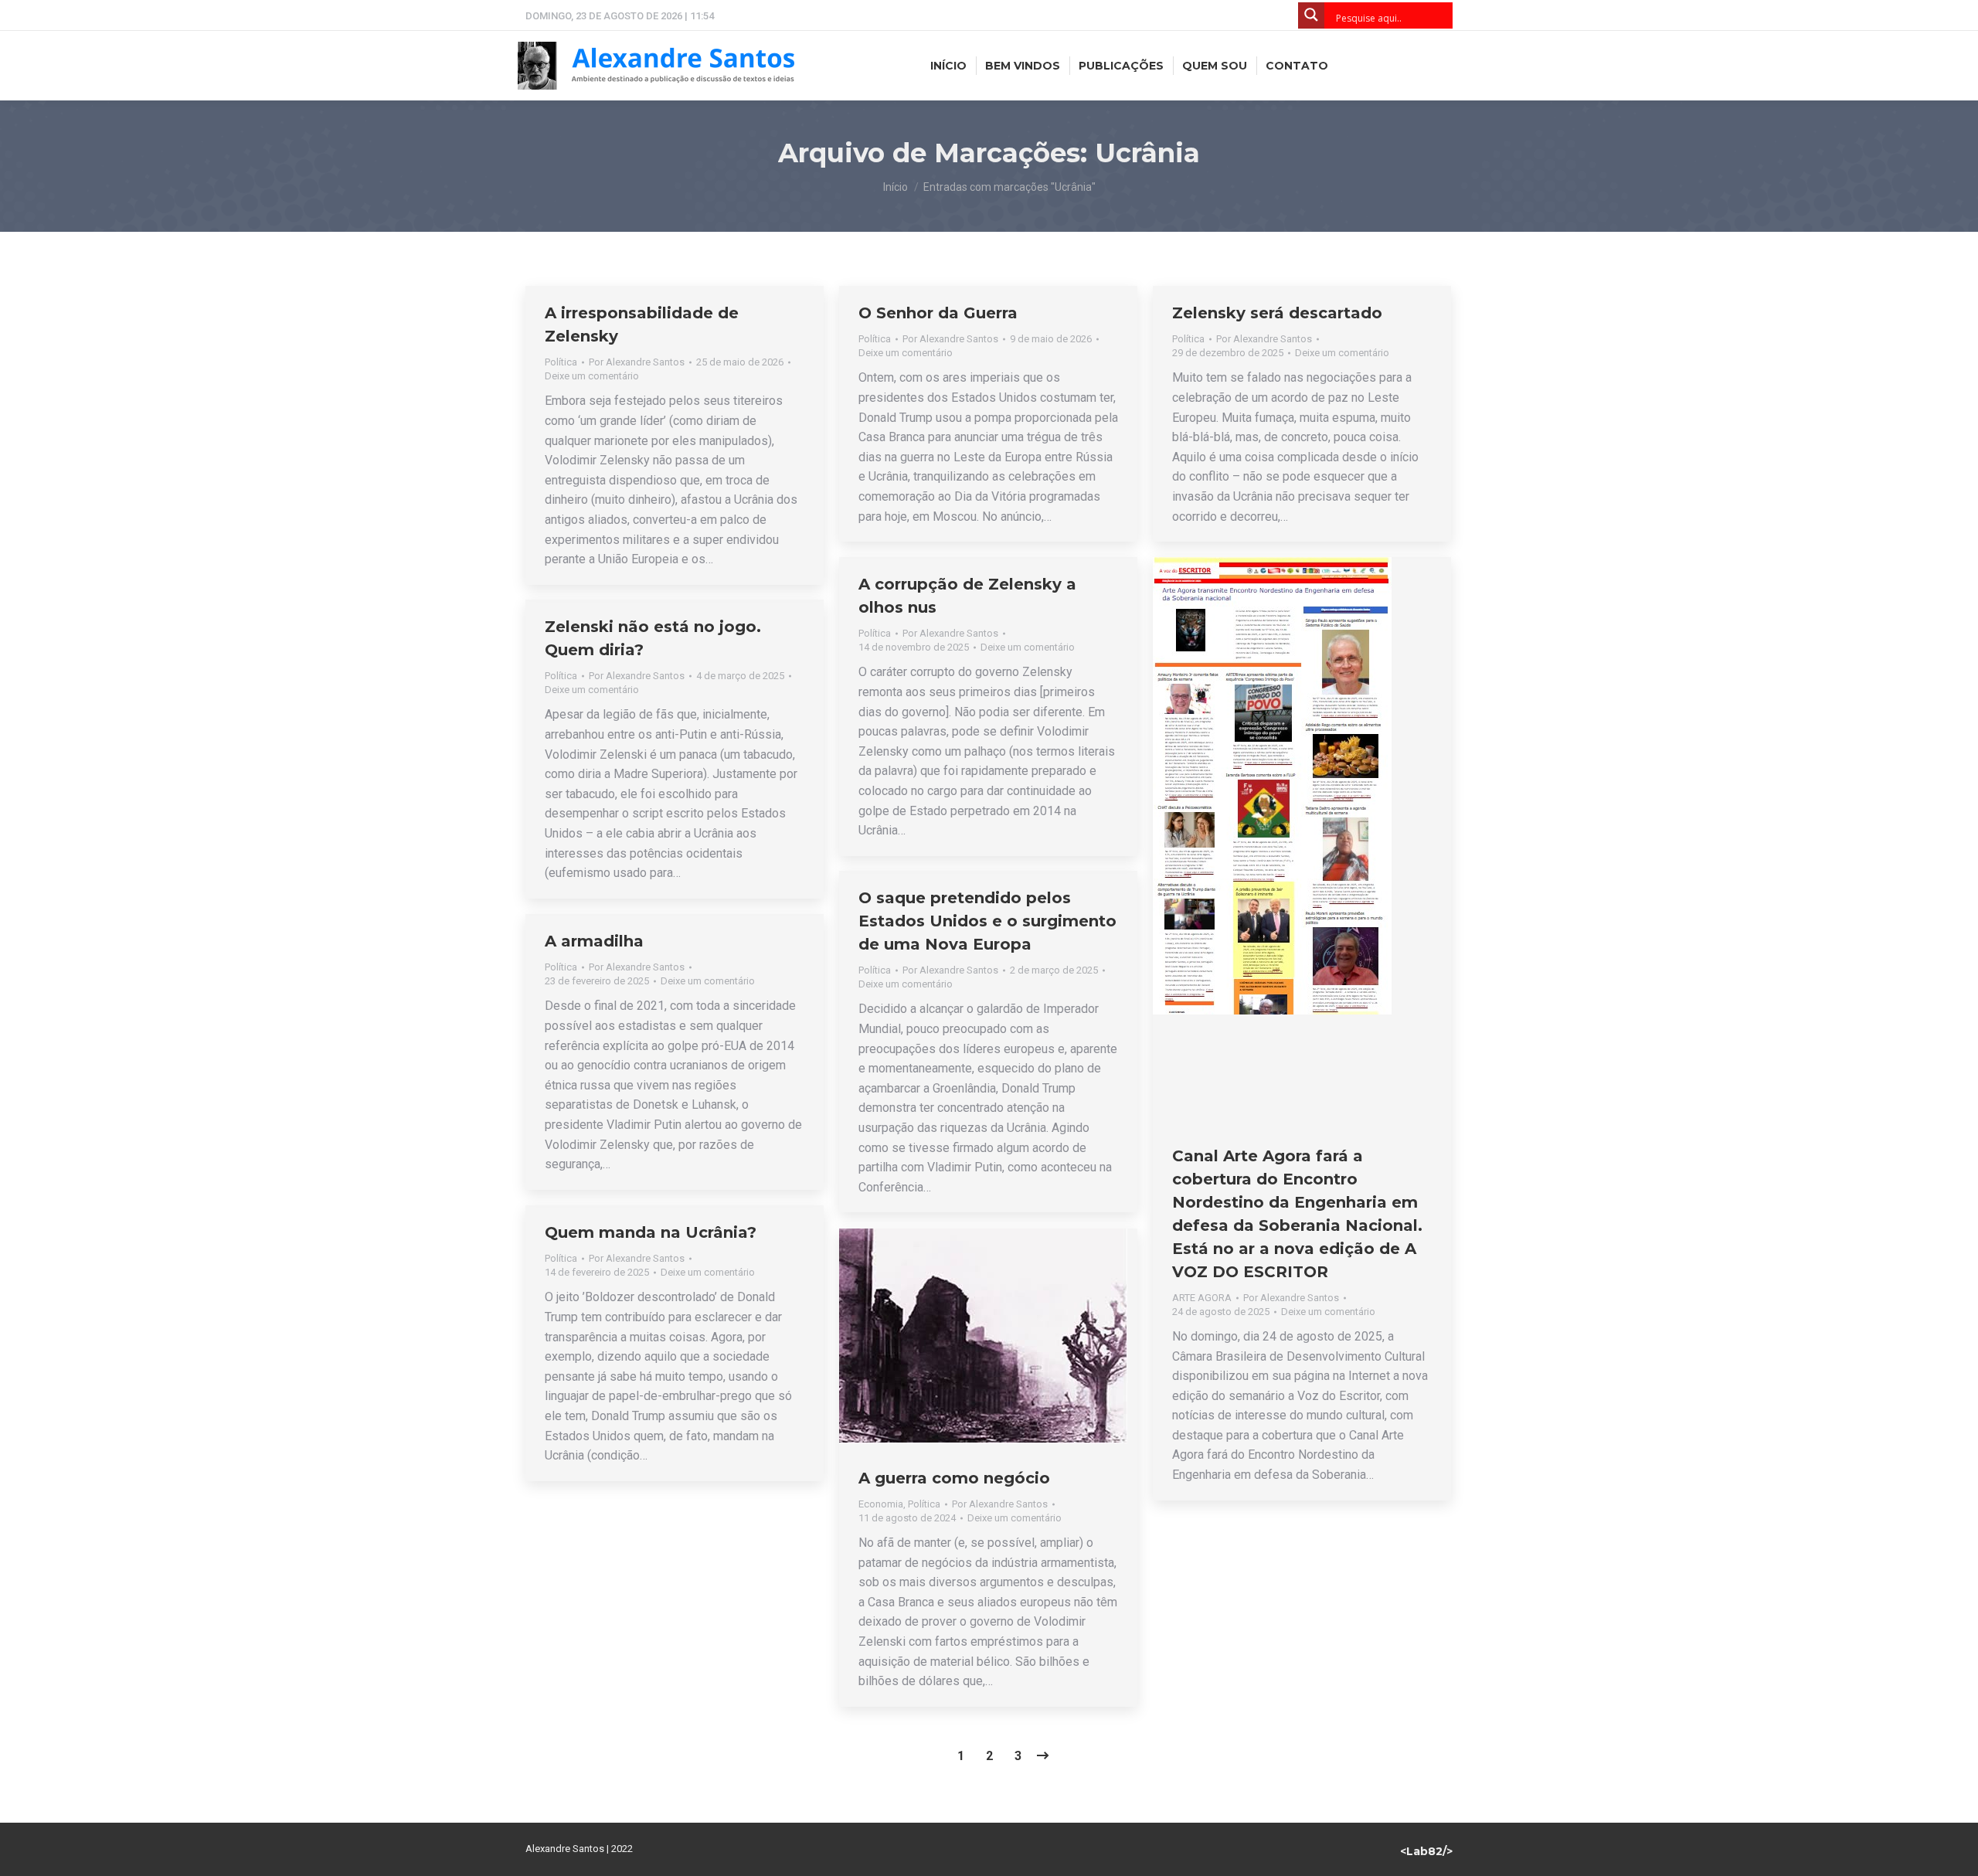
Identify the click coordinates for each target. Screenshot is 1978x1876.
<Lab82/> (1426, 1851)
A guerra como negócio (954, 1478)
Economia (881, 1504)
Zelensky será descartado (1277, 313)
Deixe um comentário (592, 376)
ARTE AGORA (1202, 1298)
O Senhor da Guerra (938, 313)
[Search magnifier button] (1311, 15)
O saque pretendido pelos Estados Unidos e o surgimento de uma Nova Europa (987, 921)
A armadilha (594, 941)
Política (561, 362)
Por (637, 362)
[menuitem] (948, 66)
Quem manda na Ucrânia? (651, 1232)
